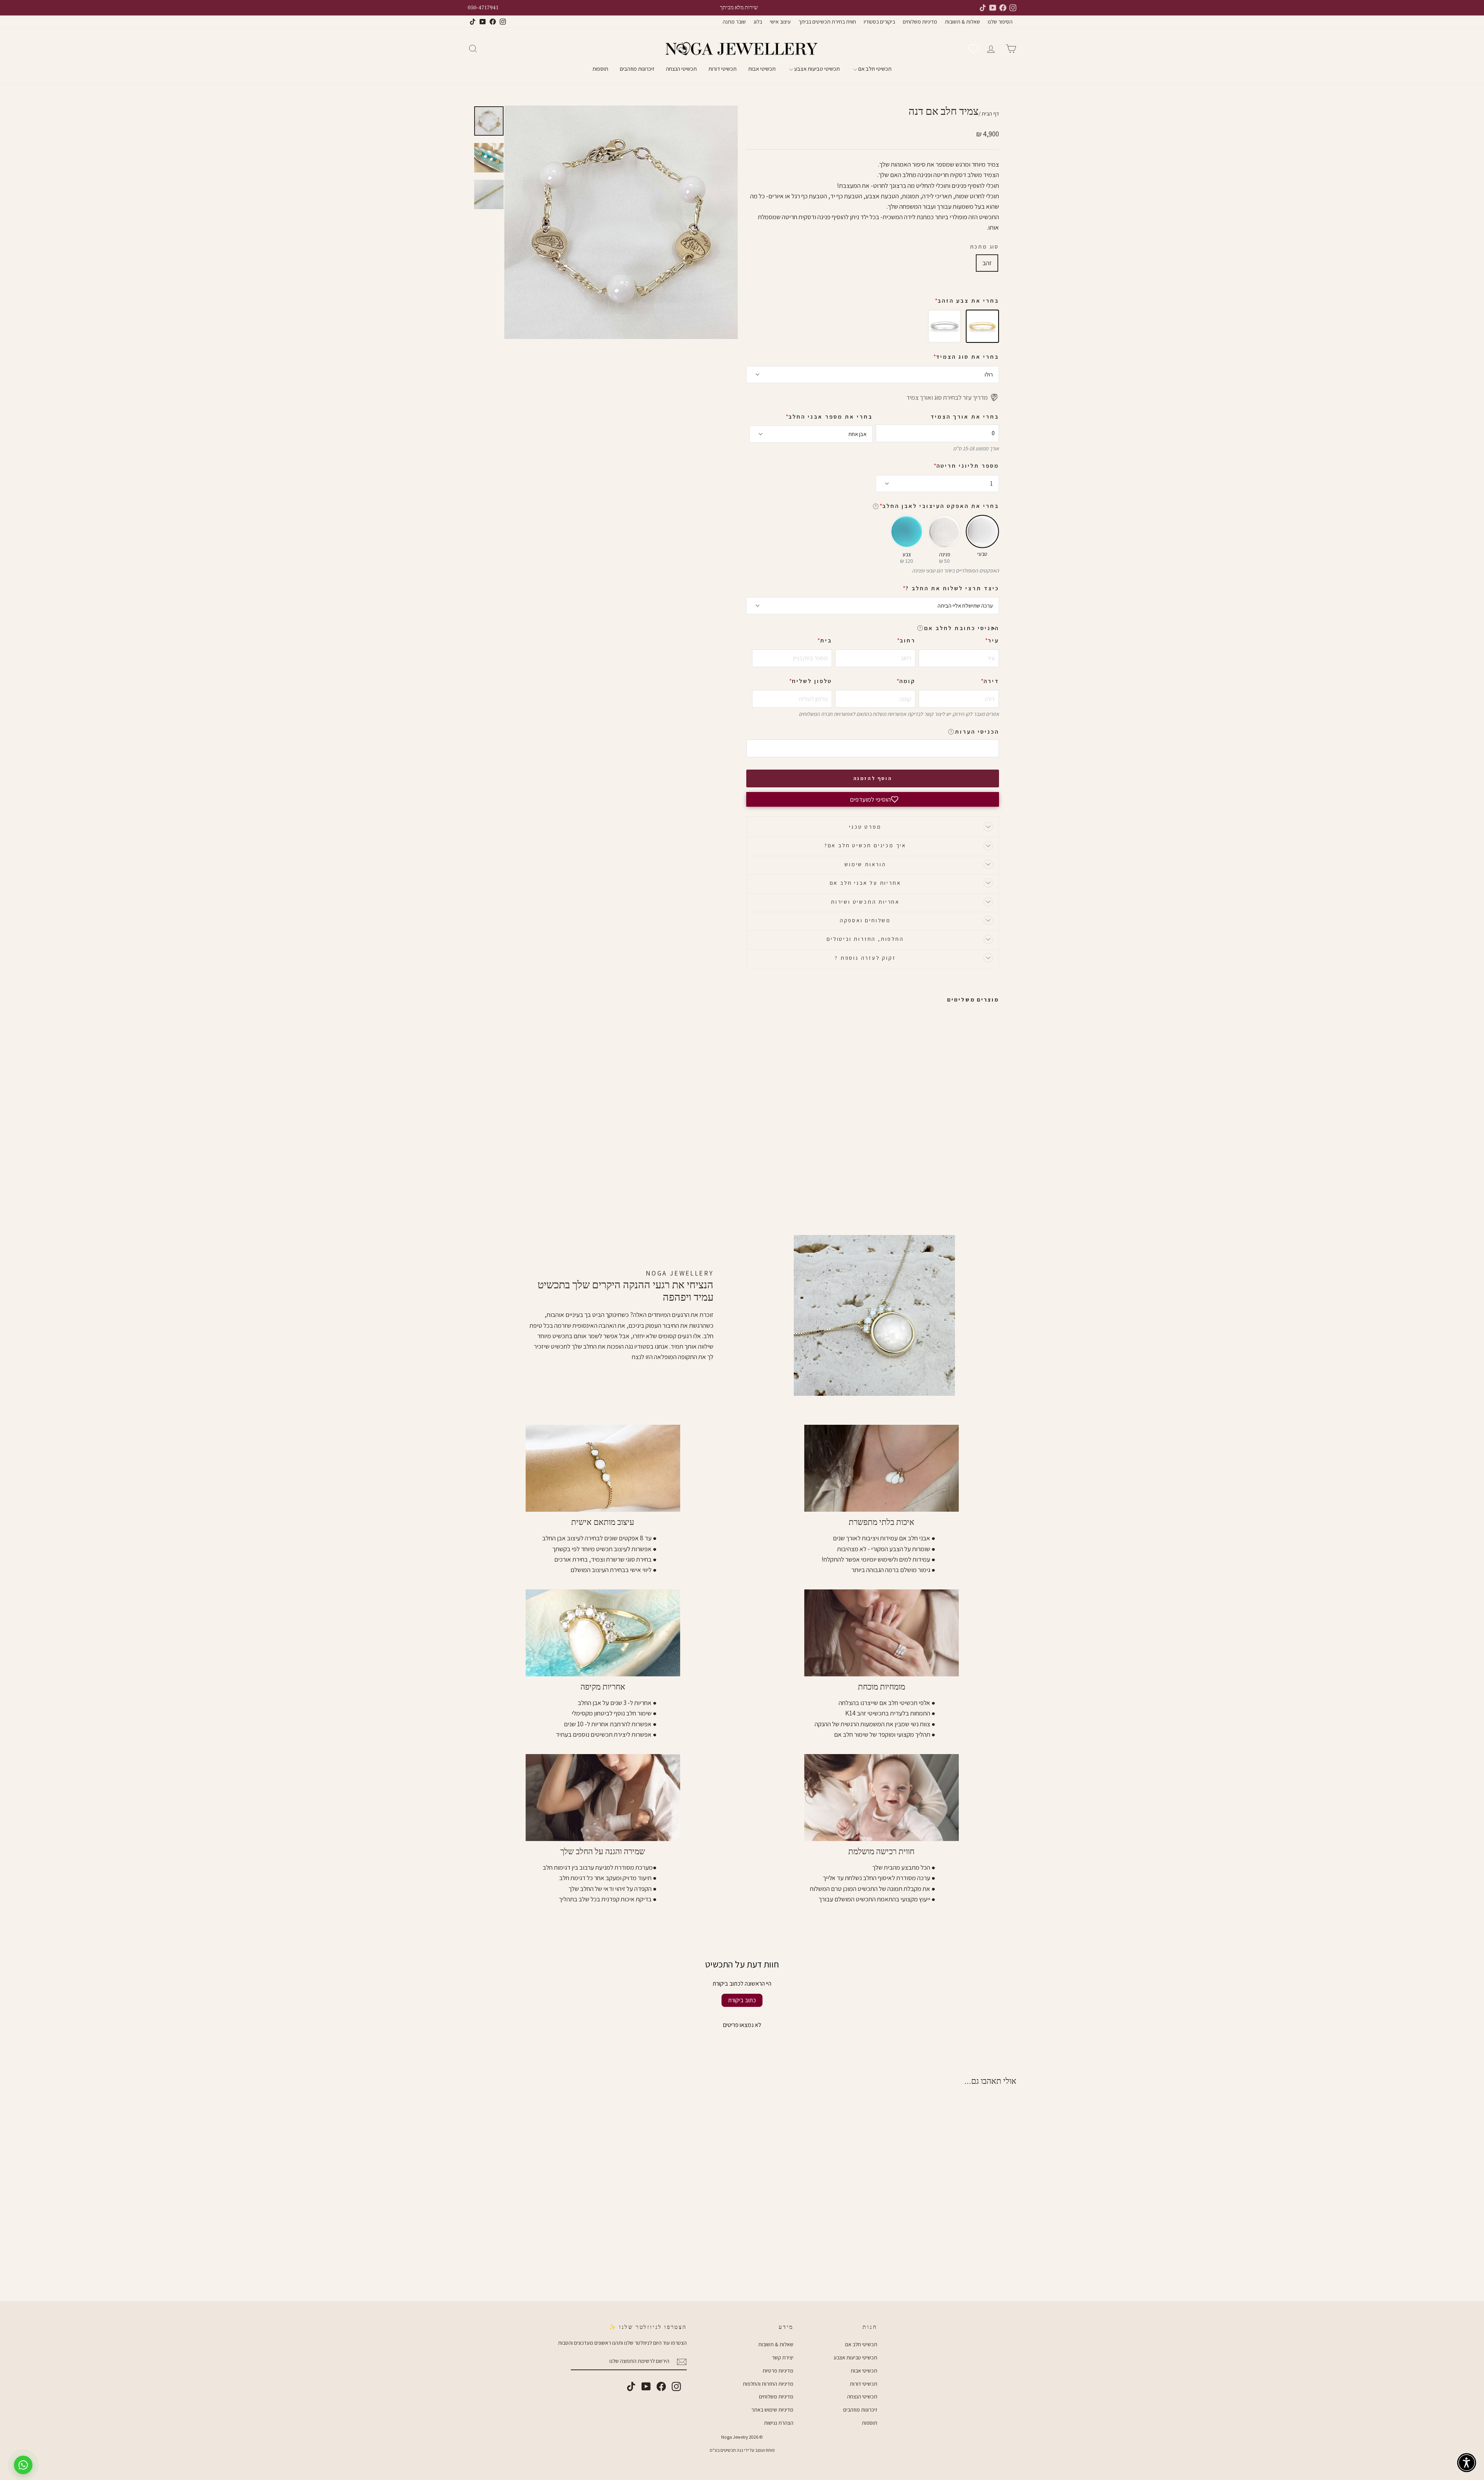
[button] (993, 628)
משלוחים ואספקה (865, 920)
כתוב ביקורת (742, 2000)
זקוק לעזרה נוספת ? (865, 958)
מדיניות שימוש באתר (772, 2410)
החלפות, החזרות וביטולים (865, 939)
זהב (987, 263)
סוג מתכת (985, 247)
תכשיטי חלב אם (874, 69)
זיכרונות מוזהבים (637, 69)
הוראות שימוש (865, 864)
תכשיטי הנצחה (681, 69)
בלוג (758, 22)
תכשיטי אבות (762, 69)
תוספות (600, 69)
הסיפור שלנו (1000, 22)
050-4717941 (483, 8)
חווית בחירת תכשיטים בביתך (827, 22)
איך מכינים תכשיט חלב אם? (865, 845)
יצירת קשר (783, 2357)
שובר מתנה (734, 22)
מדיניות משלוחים (920, 22)
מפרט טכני (865, 827)
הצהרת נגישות (779, 2423)
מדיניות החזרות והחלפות (768, 2384)
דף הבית (990, 114)
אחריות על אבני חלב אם (865, 883)
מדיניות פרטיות (778, 2371)
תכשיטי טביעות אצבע (816, 69)
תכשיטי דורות (722, 69)
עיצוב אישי (780, 22)
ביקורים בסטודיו (879, 22)
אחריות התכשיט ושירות (865, 902)
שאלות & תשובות (962, 22)
